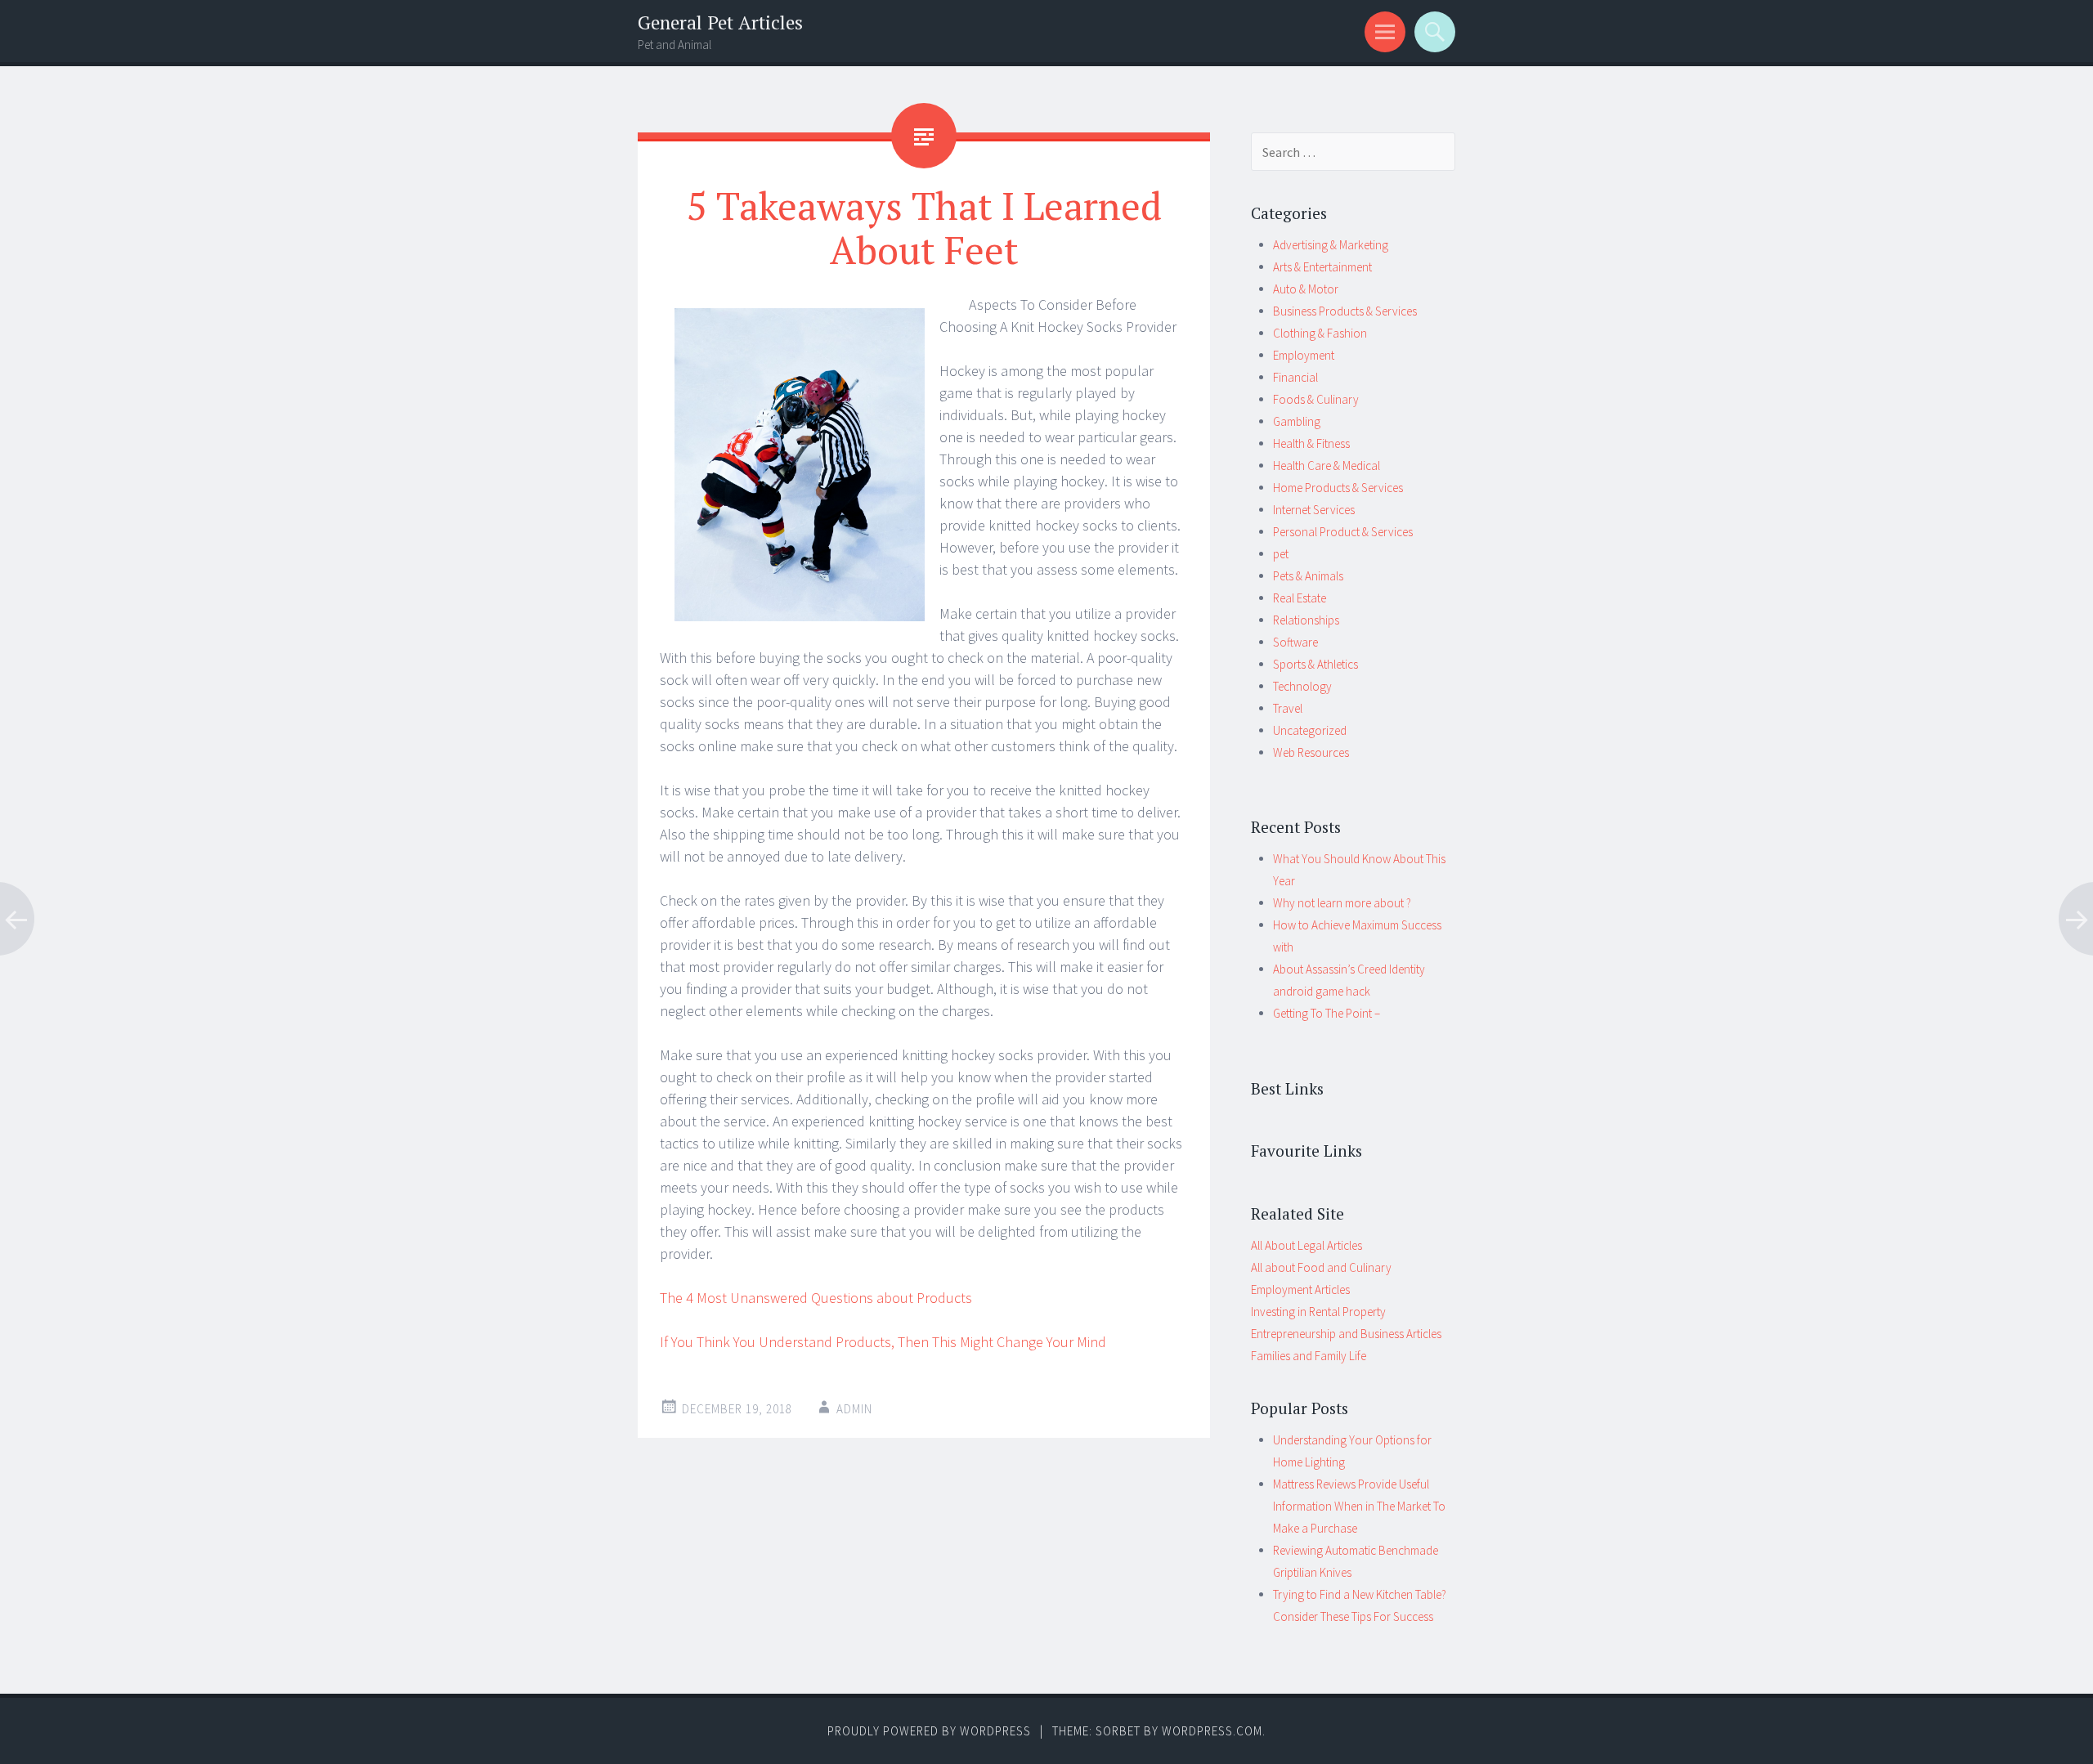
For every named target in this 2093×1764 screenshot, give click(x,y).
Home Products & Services (1338, 488)
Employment (1304, 355)
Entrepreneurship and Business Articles (1346, 1334)
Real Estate (1300, 598)
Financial (1295, 377)
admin (854, 1409)
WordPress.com (1212, 1731)
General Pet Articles (720, 22)
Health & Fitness (1311, 443)
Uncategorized (1310, 730)
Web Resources (1311, 752)
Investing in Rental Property (1318, 1312)
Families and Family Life (1309, 1356)
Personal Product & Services (1343, 532)
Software (1295, 642)
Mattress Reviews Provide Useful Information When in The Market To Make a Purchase (1359, 1506)
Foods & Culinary (1316, 399)
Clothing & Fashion (1320, 333)
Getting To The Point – (1327, 1013)
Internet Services (1314, 510)
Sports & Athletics (1315, 664)
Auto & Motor (1306, 289)
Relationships (1306, 620)
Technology (1302, 686)
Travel (1288, 708)
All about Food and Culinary (1321, 1267)
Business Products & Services (1345, 311)
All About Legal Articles (1306, 1245)
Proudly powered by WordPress (929, 1731)
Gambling (1297, 421)
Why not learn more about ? (1342, 903)
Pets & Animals (1308, 576)
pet (1281, 554)
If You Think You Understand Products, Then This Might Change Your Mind (883, 1342)
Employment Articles (1300, 1289)
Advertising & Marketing (1331, 245)
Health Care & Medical (1327, 466)
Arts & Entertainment (1322, 267)
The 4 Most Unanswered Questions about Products (816, 1298)
